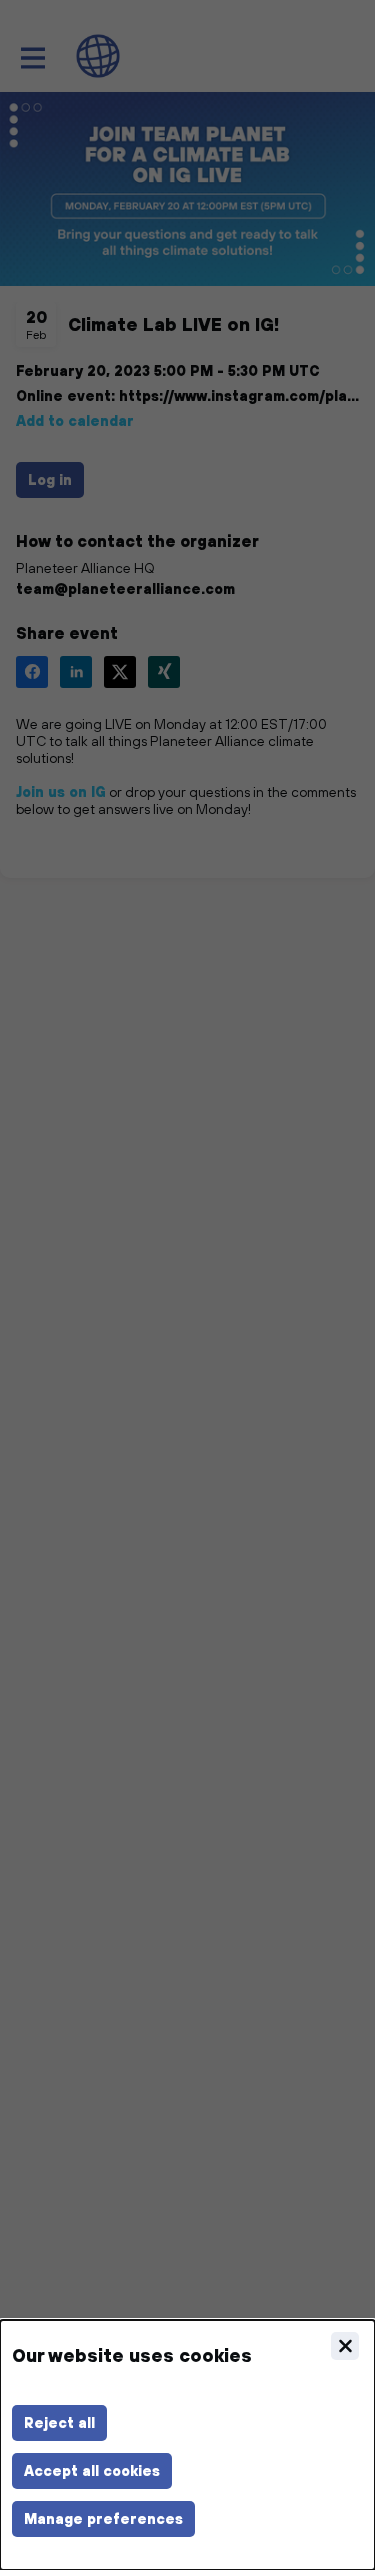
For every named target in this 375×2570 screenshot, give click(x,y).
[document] (187, 2445)
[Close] (345, 2346)
